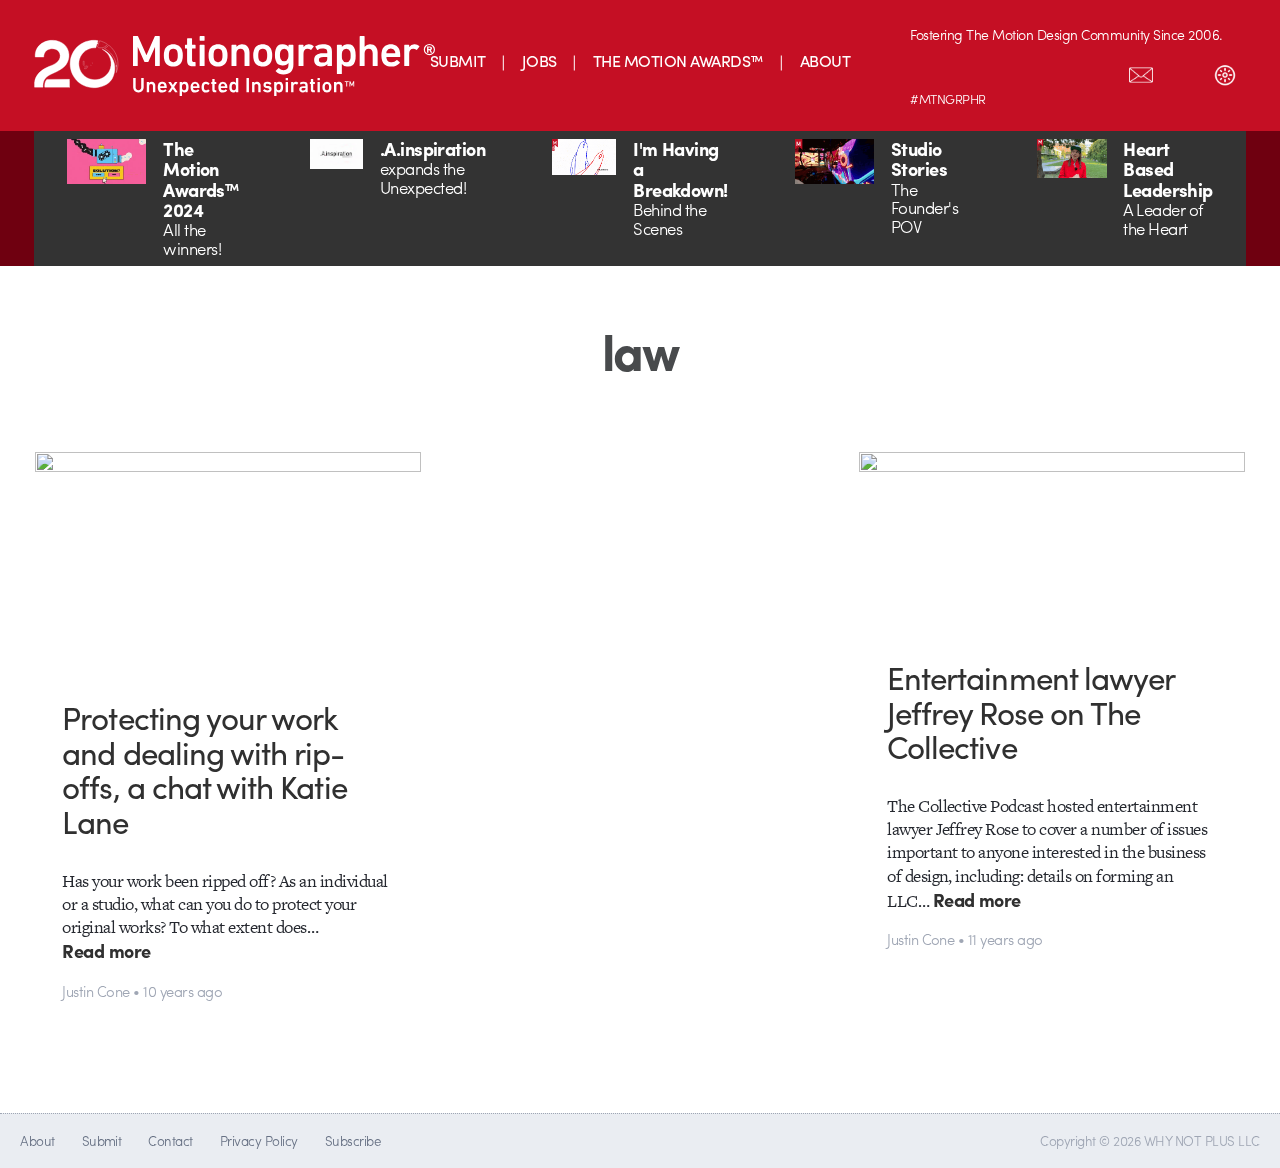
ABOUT (825, 60)
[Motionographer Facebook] (1057, 71)
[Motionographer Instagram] (931, 71)
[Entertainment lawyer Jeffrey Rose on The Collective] (1052, 540)
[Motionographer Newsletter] (1141, 71)
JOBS (539, 60)
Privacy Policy (259, 1140)
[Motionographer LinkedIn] (973, 71)
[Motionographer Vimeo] (1015, 71)
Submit (102, 1140)
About (37, 1140)
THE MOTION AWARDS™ (678, 60)
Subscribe (352, 1140)
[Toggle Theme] (1225, 71)
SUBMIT (458, 60)
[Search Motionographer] (1183, 71)
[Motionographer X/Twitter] (1099, 71)
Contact (170, 1140)
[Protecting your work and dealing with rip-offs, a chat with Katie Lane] (228, 560)
